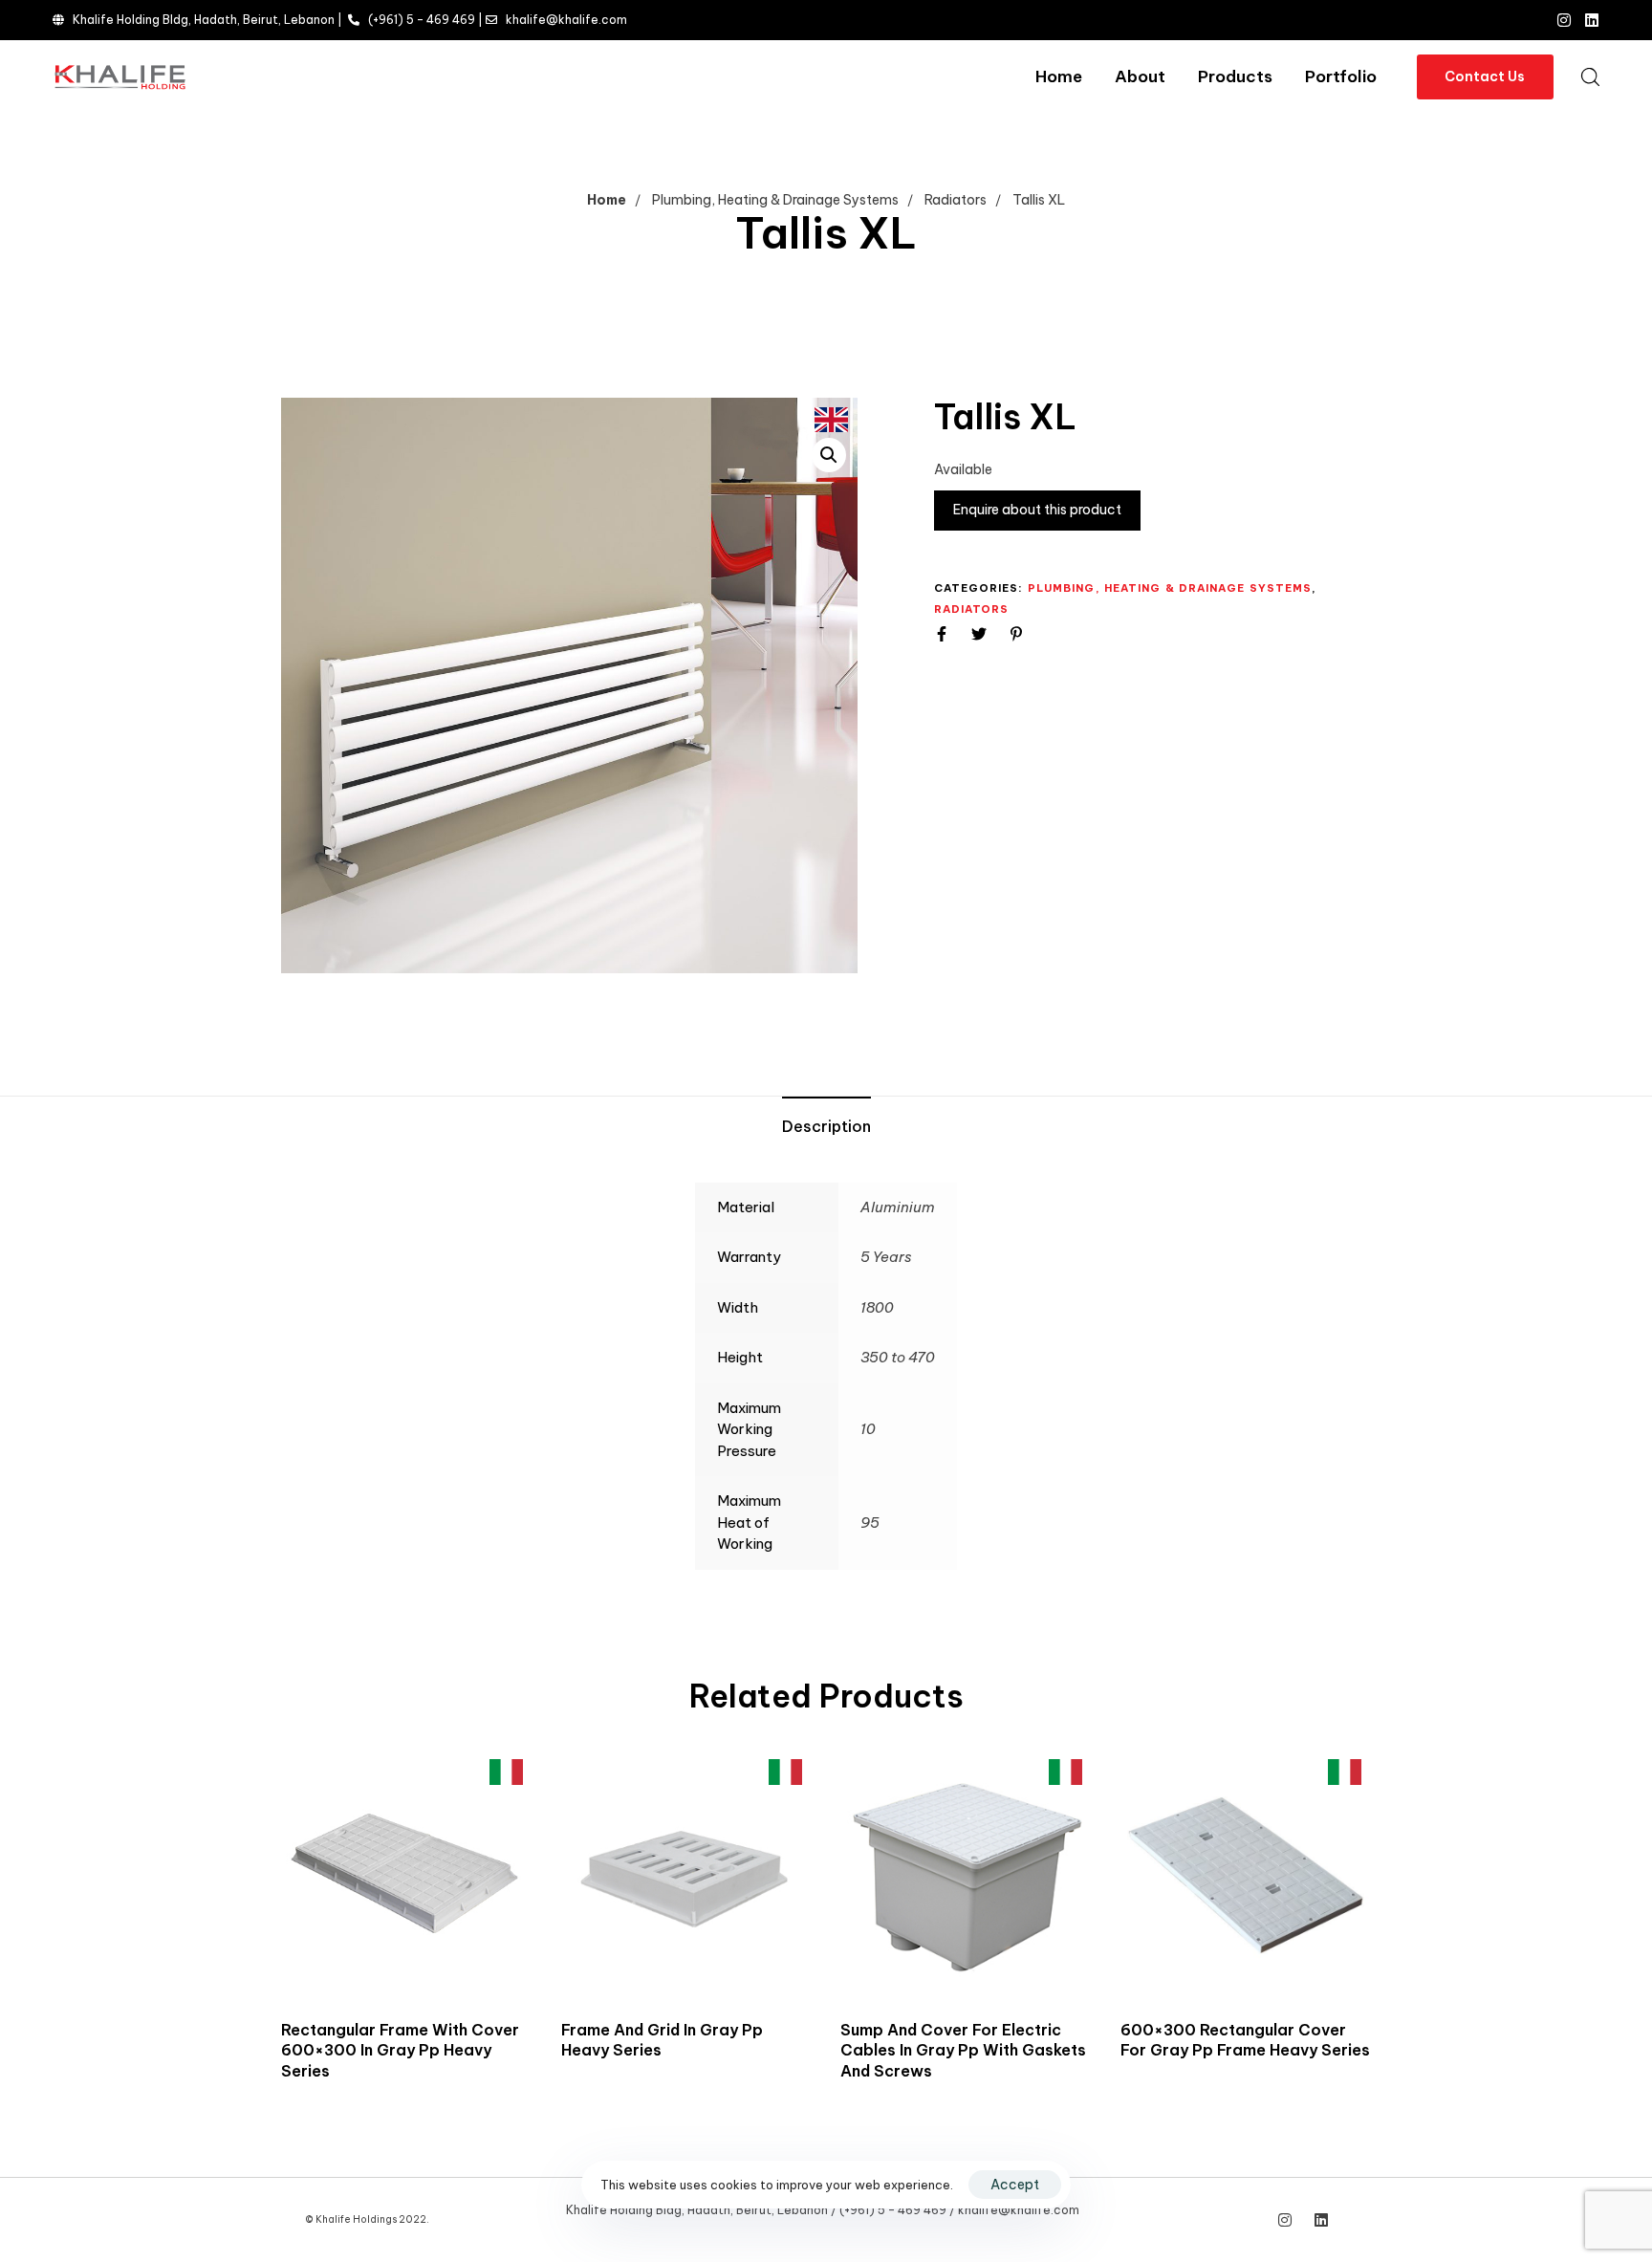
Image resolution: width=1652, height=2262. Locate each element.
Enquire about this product (1037, 510)
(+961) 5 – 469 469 (422, 20)
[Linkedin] (1592, 20)
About (1140, 76)
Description (826, 1126)
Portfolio (1341, 76)
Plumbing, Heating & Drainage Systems (775, 200)
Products (1235, 76)
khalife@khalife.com (566, 20)
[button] (1590, 76)
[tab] (826, 1127)
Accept (1015, 2185)
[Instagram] (1564, 20)
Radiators (956, 200)
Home (1059, 76)
